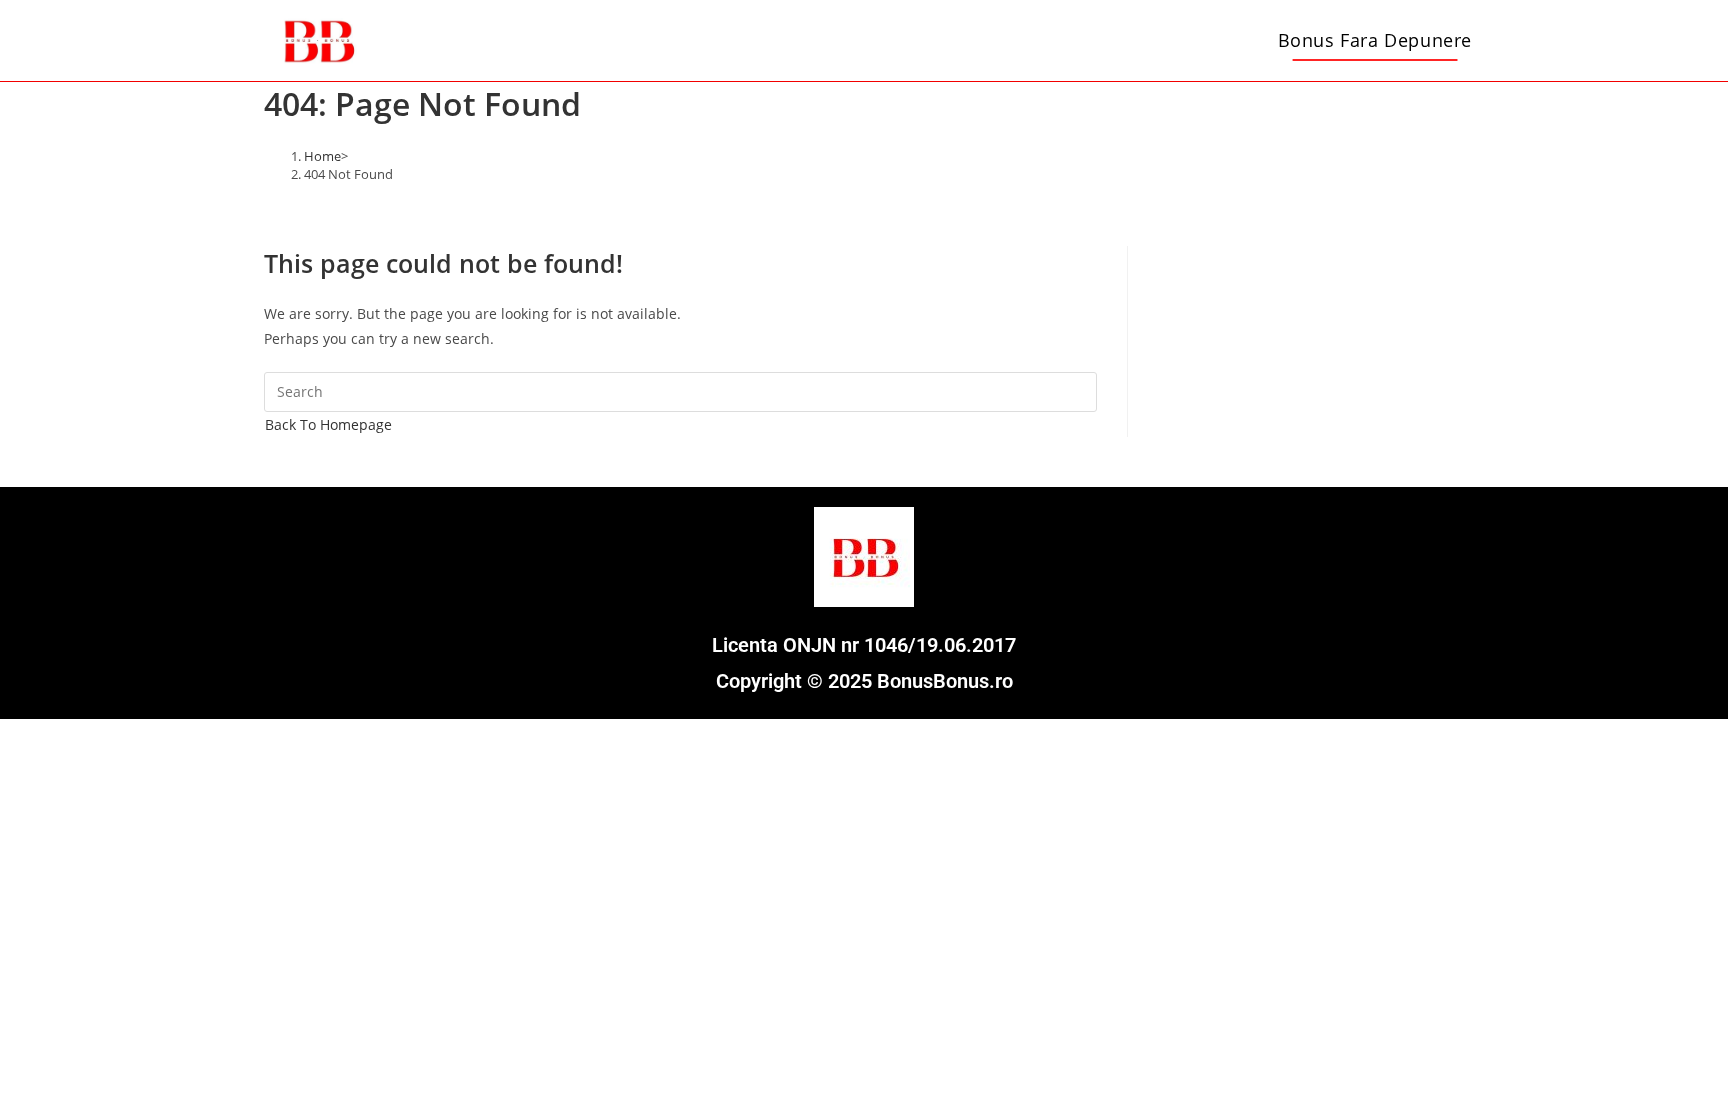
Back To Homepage (328, 424)
